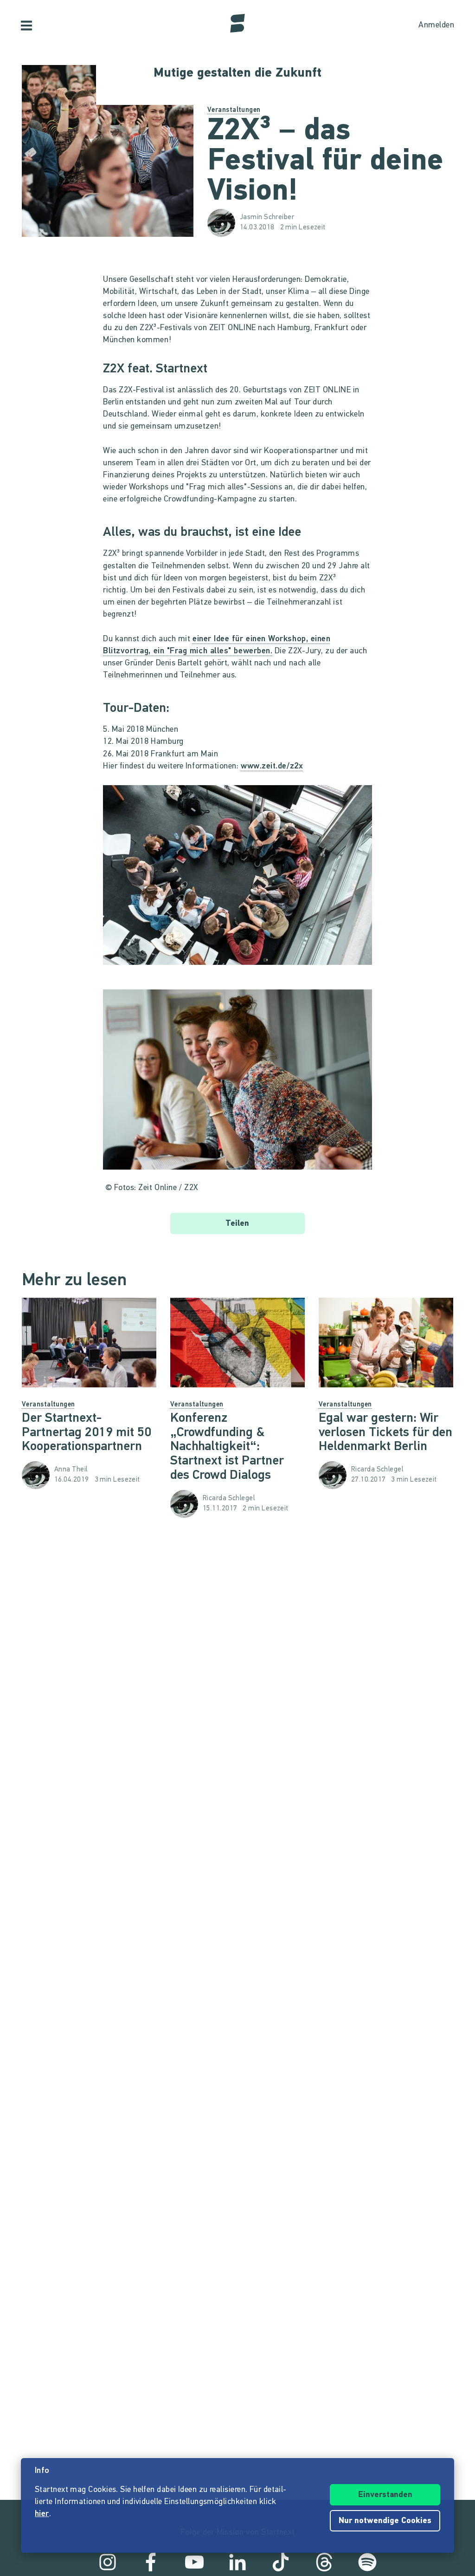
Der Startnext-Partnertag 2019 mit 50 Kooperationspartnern (87, 1433)
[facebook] (151, 2562)
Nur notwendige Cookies (385, 2521)
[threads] (324, 2562)
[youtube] (194, 2562)
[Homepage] (237, 23)
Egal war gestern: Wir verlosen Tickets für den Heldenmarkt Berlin (385, 1433)
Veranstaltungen (234, 110)
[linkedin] (237, 2562)
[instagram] (108, 2562)
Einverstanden (385, 2495)
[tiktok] (281, 2562)
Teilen (237, 1224)
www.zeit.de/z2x (272, 767)
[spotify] (367, 2562)
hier (42, 2514)
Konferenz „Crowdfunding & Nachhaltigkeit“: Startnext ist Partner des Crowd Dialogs (227, 1447)
